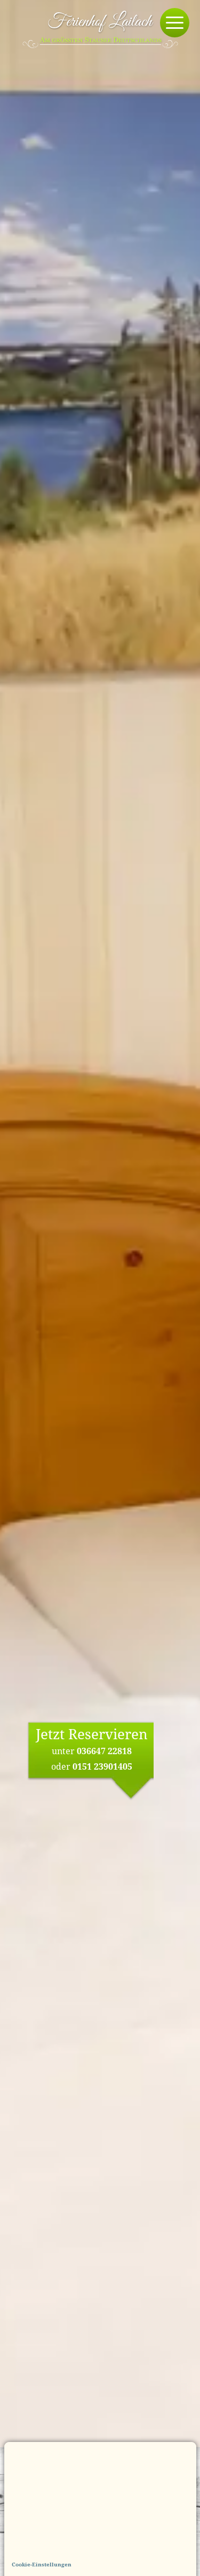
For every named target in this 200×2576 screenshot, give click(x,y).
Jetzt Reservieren (92, 1734)
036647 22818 (104, 1751)
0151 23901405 (102, 1766)
